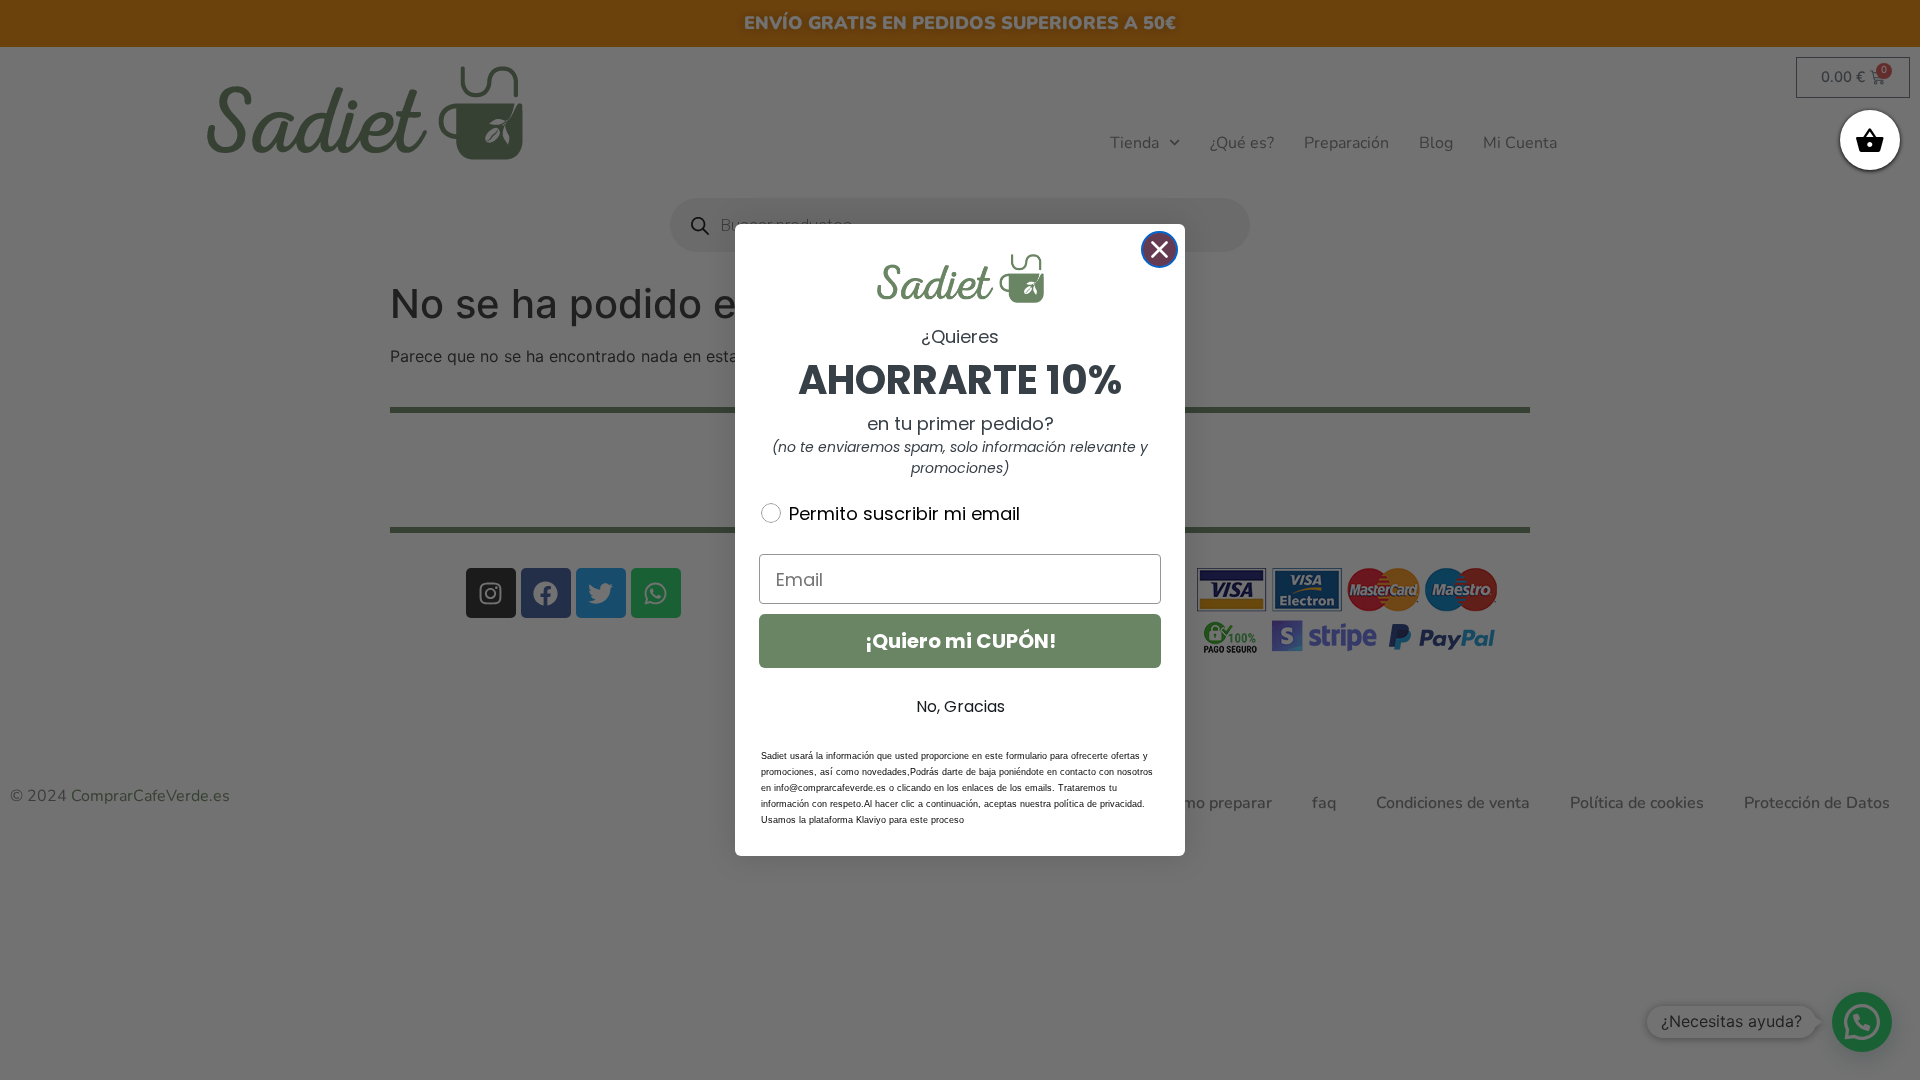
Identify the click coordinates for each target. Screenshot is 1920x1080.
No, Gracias (960, 706)
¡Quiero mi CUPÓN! (960, 641)
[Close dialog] (1159, 249)
